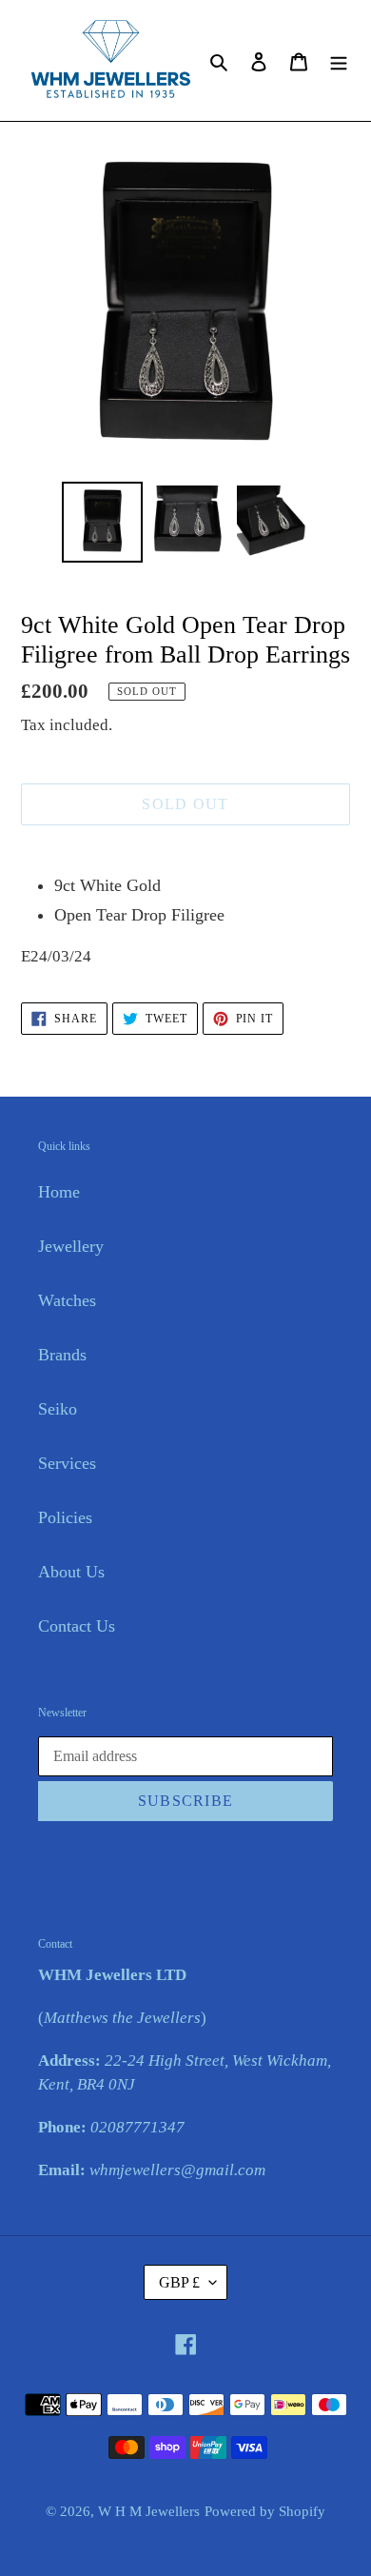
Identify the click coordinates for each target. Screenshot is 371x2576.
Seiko (58, 1409)
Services (67, 1463)
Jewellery (71, 1246)
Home (59, 1192)
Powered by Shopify (265, 2511)
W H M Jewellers (149, 2511)
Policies (65, 1517)
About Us (71, 1572)
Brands (62, 1355)
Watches (67, 1300)
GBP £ (179, 2282)
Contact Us (77, 1626)
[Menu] (339, 60)
